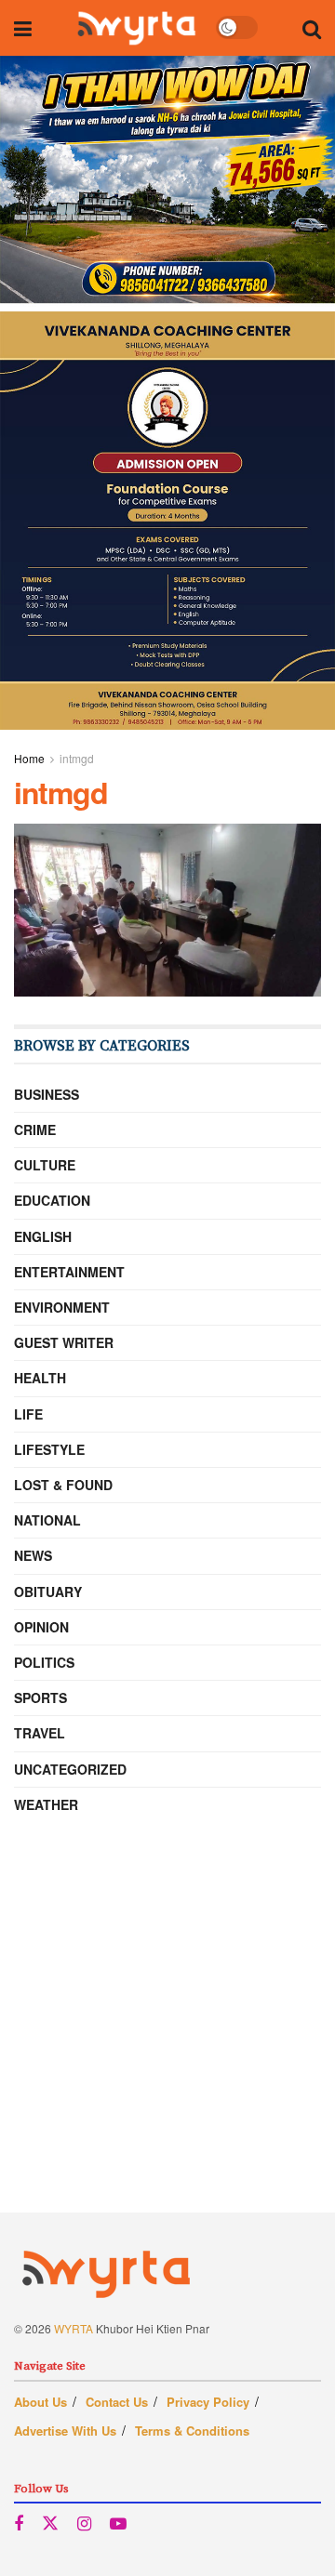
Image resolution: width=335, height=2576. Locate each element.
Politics (44, 1662)
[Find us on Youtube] (118, 2524)
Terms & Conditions (192, 2431)
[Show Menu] (23, 28)
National (47, 1520)
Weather (46, 1804)
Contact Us (117, 2402)
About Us (40, 2402)
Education (52, 1200)
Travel (40, 1733)
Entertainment (69, 1272)
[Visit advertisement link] (167, 393)
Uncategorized (70, 1769)
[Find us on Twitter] (50, 2523)
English (43, 1236)
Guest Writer (64, 1342)
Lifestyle (49, 1449)
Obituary (48, 1592)
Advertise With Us (65, 2431)
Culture (45, 1165)
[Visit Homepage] (136, 28)
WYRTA (74, 2328)
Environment (62, 1307)
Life (28, 1414)
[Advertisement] (167, 2045)
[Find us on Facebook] (19, 2524)
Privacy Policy (208, 2402)
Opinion (41, 1627)
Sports (40, 1698)
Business (47, 1094)
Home (29, 758)
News (33, 1555)
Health (40, 1378)
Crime (35, 1129)
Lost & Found (63, 1485)
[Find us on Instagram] (84, 2524)
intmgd (77, 758)
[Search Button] (312, 28)
